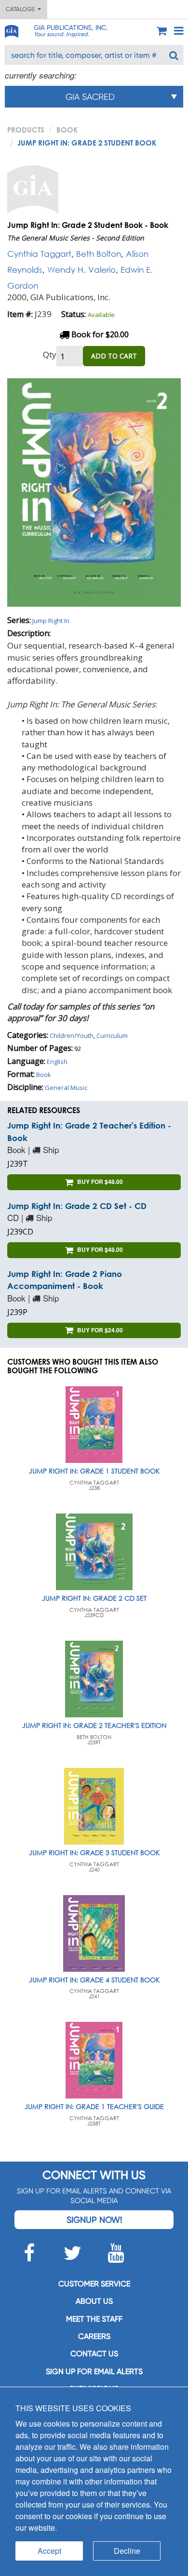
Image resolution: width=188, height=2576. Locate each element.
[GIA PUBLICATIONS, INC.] (11, 30)
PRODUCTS (26, 130)
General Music (66, 1088)
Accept (49, 2551)
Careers (94, 2336)
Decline (127, 2551)
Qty (50, 354)
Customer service (94, 2284)
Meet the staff (94, 2319)
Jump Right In (51, 621)
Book (67, 130)
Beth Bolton (99, 254)
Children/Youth (72, 1036)
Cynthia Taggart (39, 254)
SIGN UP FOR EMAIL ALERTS (94, 2371)
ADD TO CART (114, 356)
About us (94, 2301)
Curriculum (112, 1036)
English (57, 1062)
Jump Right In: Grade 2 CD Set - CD (77, 1206)
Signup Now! (94, 2220)
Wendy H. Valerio (81, 270)
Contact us (94, 2354)
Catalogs (22, 9)
